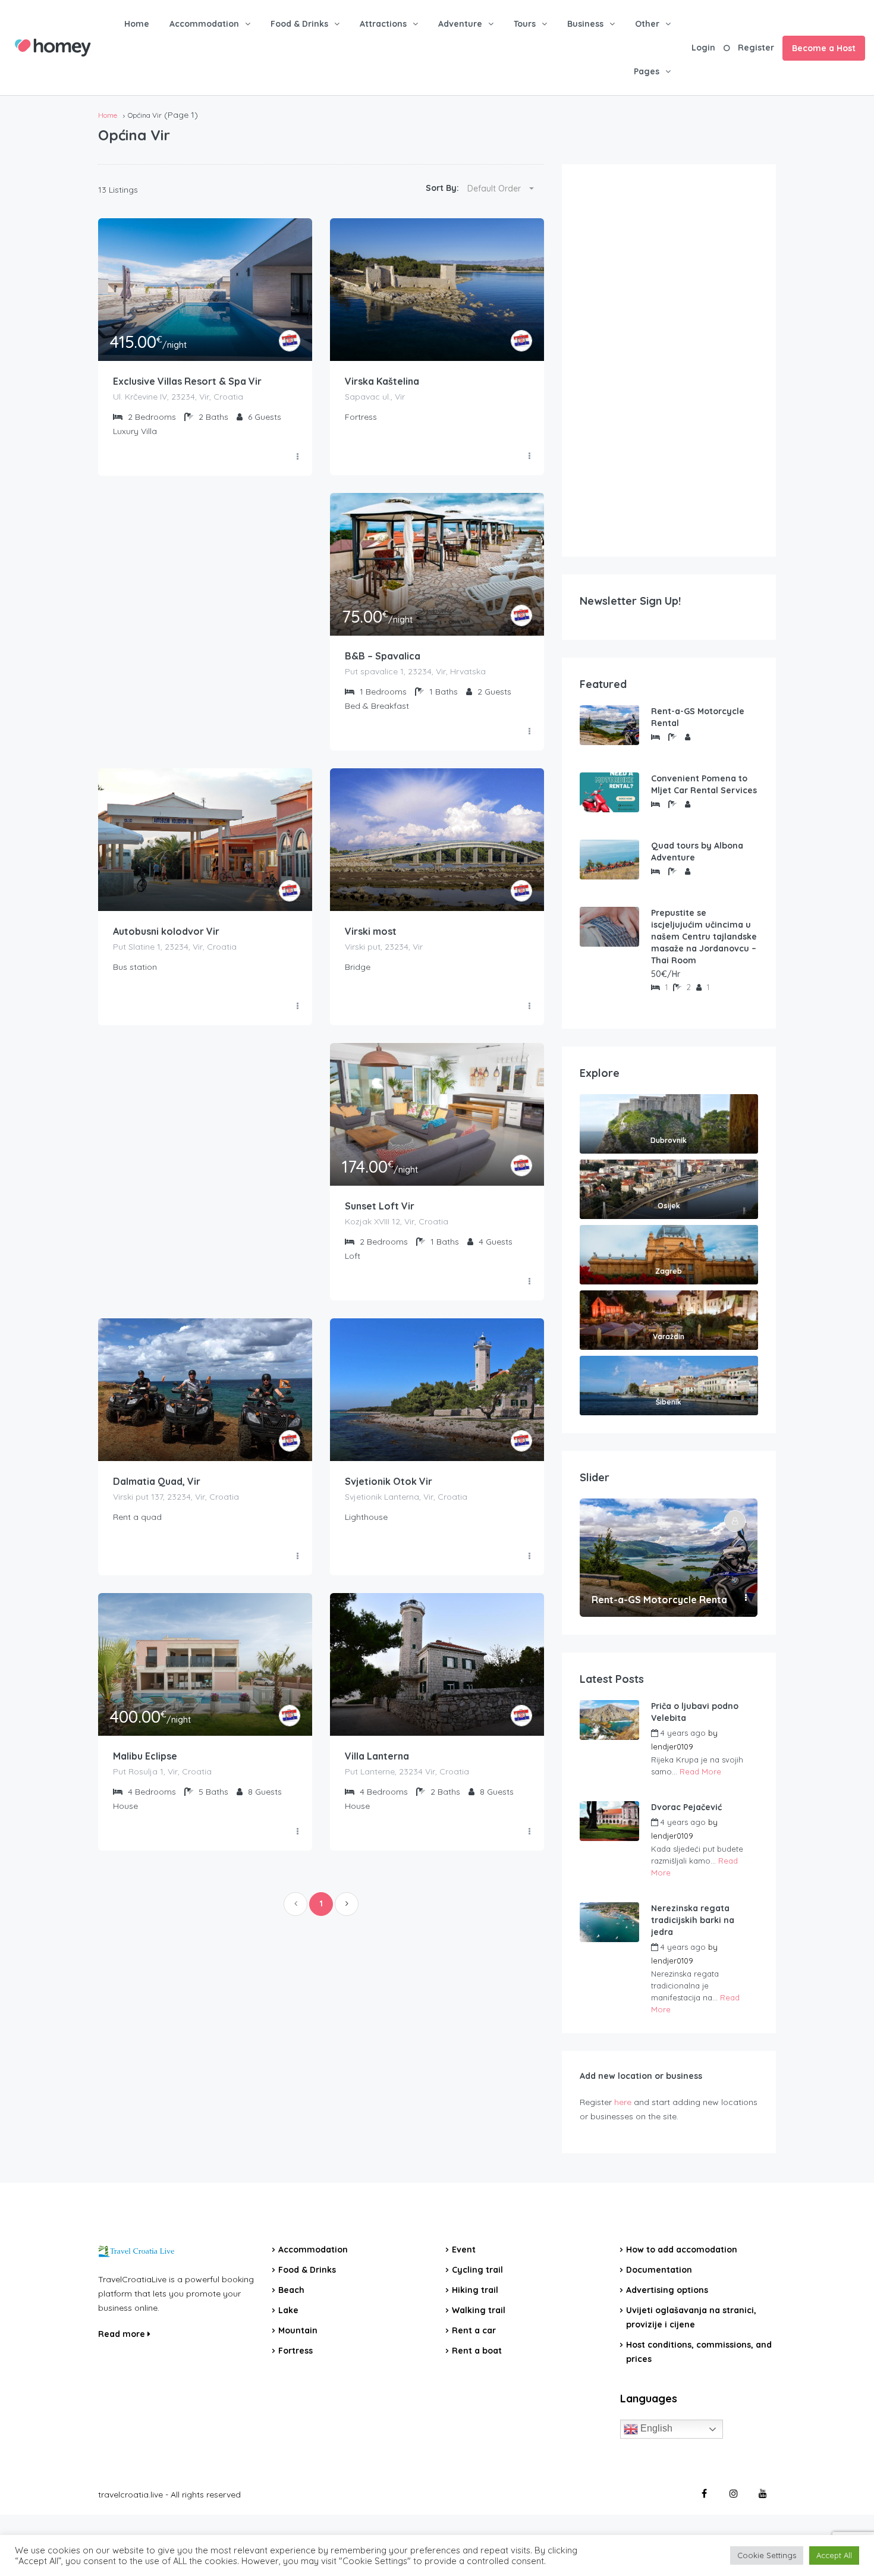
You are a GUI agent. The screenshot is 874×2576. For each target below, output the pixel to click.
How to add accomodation (682, 2250)
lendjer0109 (672, 1746)
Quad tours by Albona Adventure (697, 852)
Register (756, 48)
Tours (525, 24)
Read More (700, 1771)
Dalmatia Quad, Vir (157, 1481)
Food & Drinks (299, 24)
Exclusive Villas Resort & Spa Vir (187, 381)
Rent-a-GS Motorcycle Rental (698, 717)
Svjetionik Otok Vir (389, 1481)
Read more (123, 2334)
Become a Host (824, 48)
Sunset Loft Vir (380, 1206)
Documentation (659, 2270)
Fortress (295, 2351)
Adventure (460, 24)
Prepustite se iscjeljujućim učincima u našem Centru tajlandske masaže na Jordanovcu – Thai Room (704, 937)
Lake (288, 2310)
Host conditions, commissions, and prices (699, 2352)
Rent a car (474, 2330)
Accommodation (204, 24)
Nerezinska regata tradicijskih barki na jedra (693, 1920)
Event (464, 2250)
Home (137, 24)
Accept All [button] (834, 2555)
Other (647, 24)
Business (585, 24)
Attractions (383, 24)
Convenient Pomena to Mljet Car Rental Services (704, 784)
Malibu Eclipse (145, 1756)
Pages (647, 71)
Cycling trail (477, 2270)
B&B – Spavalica (383, 656)
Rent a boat (477, 2351)
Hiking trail (475, 2290)
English (655, 2428)
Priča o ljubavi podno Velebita (695, 1712)
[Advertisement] (669, 360)
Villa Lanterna (377, 1756)
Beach (291, 2290)
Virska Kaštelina (382, 381)
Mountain (298, 2330)
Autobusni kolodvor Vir (166, 931)
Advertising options (667, 2290)
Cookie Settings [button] (767, 2555)
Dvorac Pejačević (686, 1807)
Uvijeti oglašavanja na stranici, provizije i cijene (691, 2317)
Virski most (371, 931)
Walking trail (479, 2310)
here (623, 2102)
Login (703, 48)
